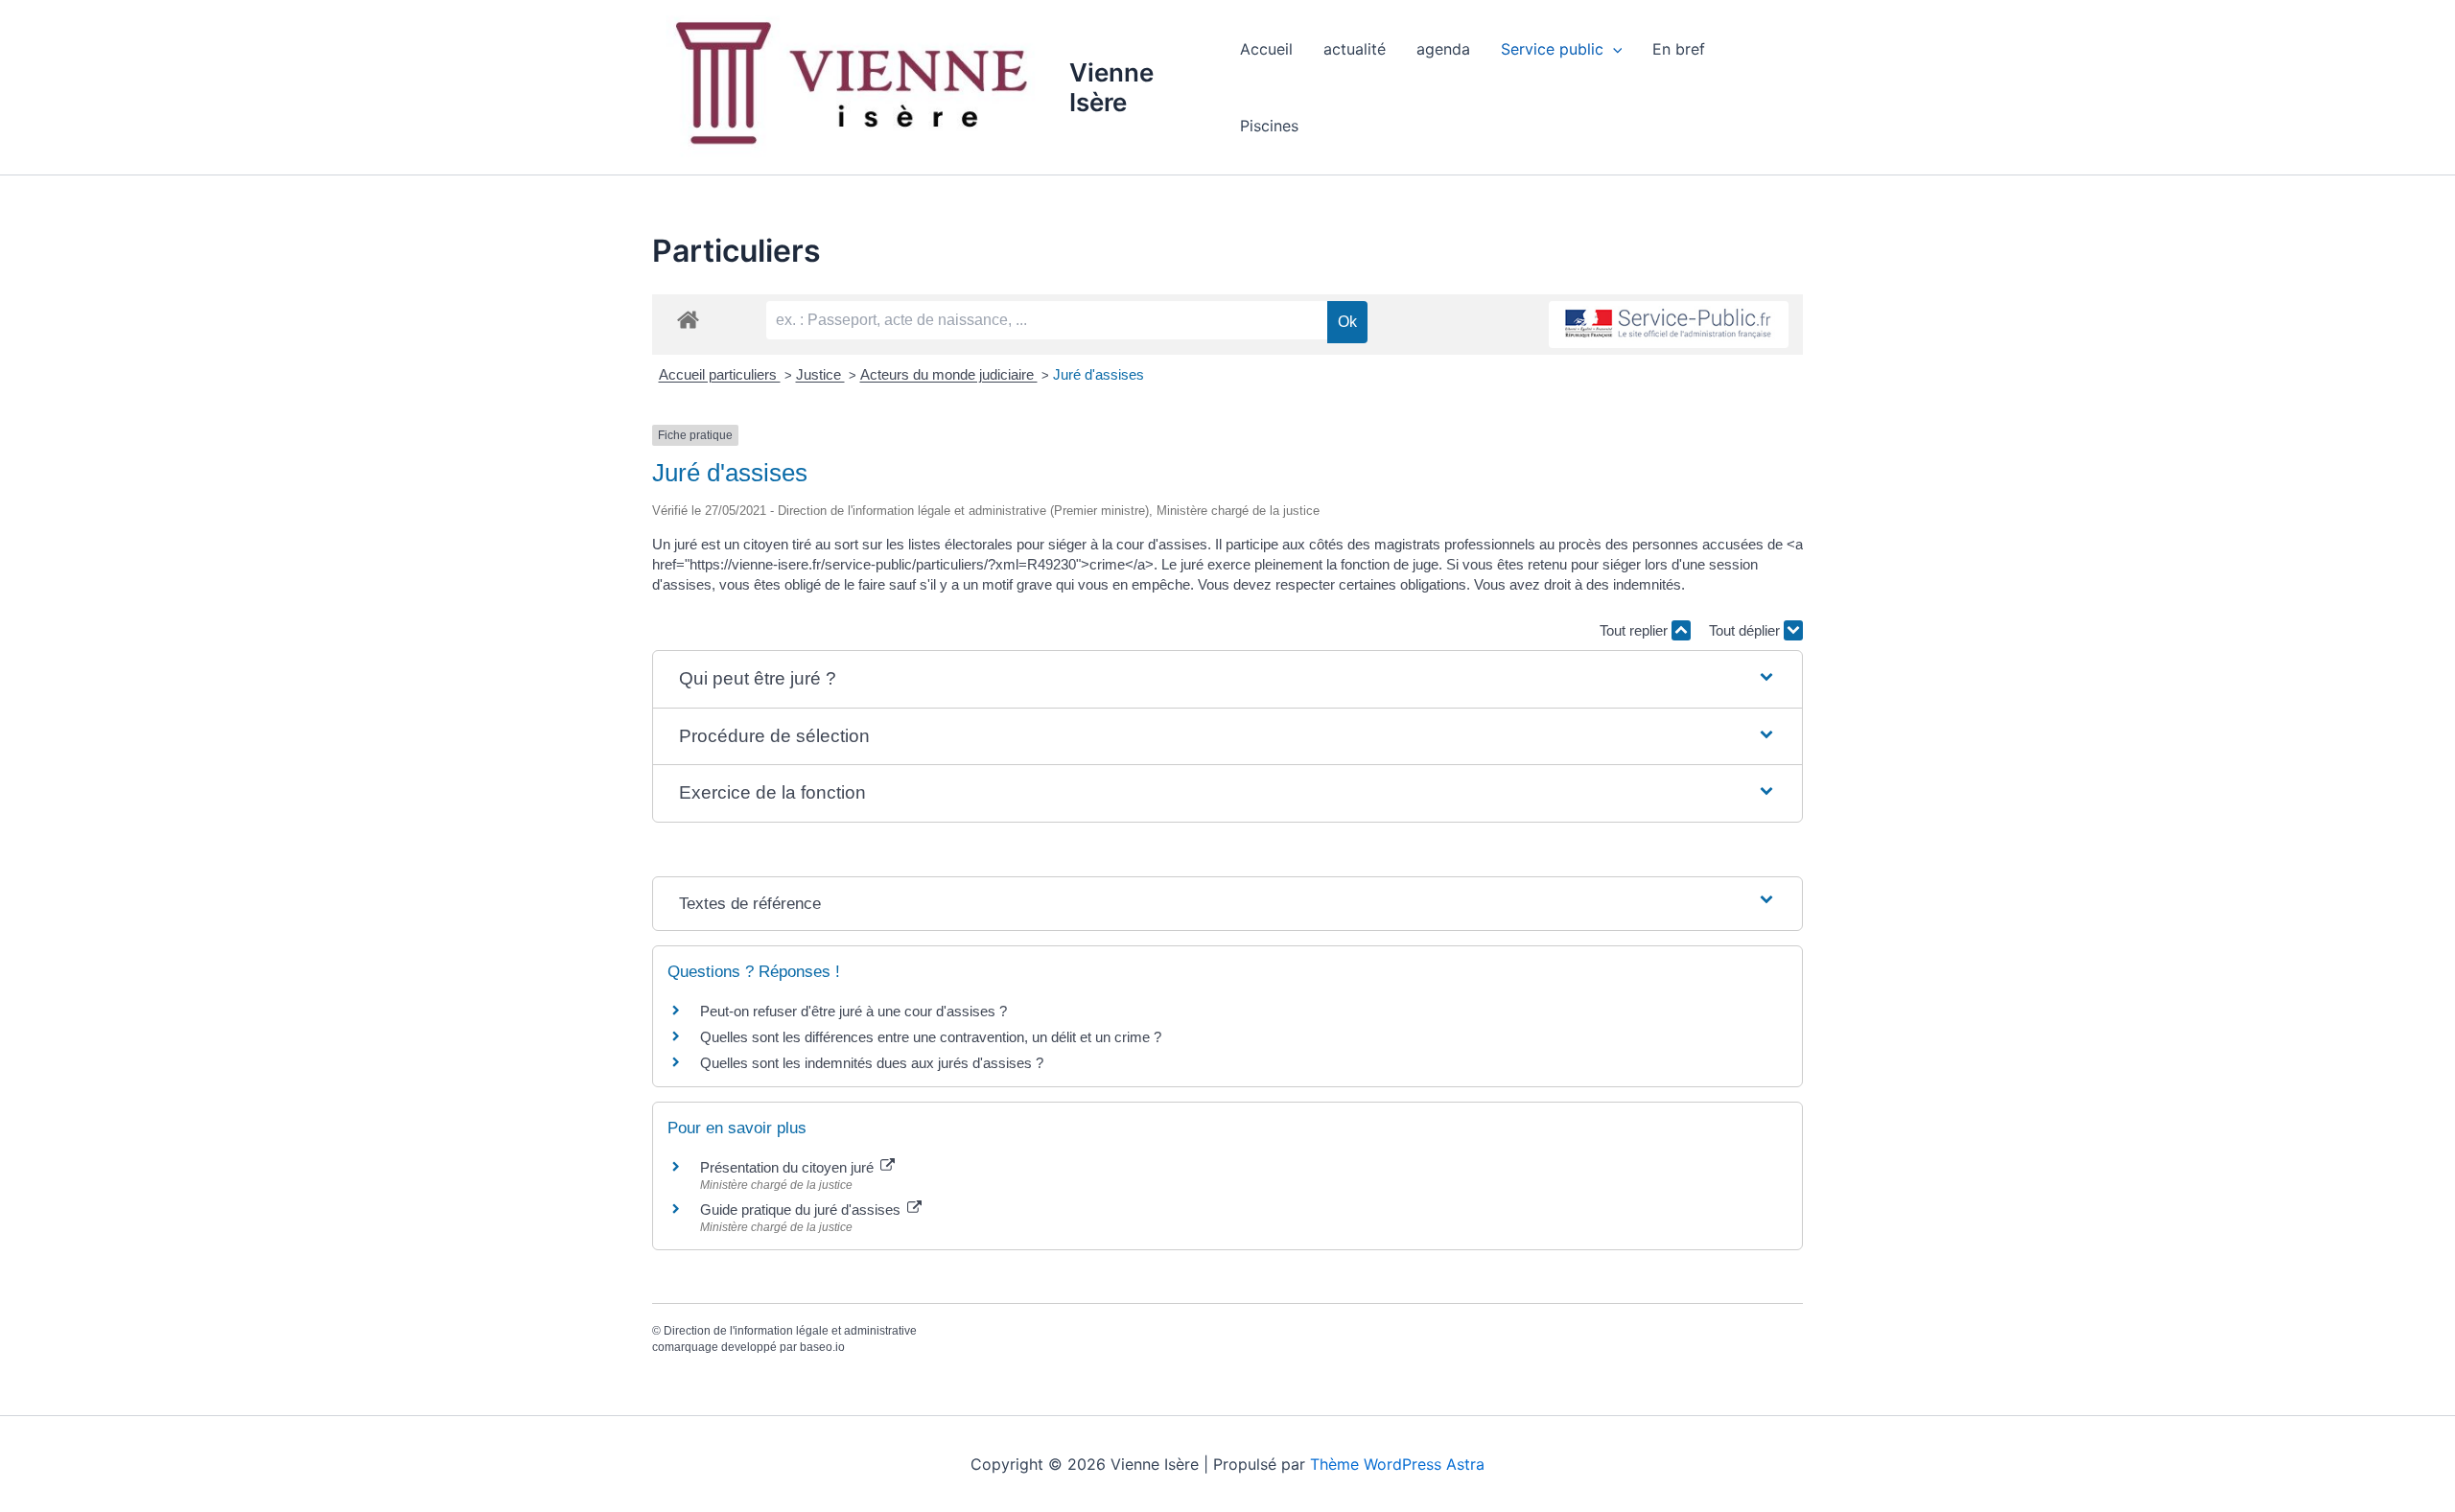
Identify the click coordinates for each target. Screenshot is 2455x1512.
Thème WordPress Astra (1397, 1464)
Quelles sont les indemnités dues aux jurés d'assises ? (872, 1063)
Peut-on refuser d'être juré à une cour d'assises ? (853, 1011)
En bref (1679, 49)
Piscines (1269, 126)
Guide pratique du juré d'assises (802, 1210)
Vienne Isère (1111, 87)
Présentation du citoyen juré (789, 1167)
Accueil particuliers (720, 374)
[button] (1613, 49)
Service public (1552, 49)
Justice (820, 374)
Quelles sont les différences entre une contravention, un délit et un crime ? (931, 1037)
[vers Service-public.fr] (1669, 325)
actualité (1355, 49)
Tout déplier (1746, 630)
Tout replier (1636, 630)
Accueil (1266, 49)
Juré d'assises (1099, 374)
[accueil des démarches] (688, 319)
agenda (1443, 49)
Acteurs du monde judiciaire (949, 374)
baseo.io (822, 1347)
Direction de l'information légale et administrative (790, 1331)
